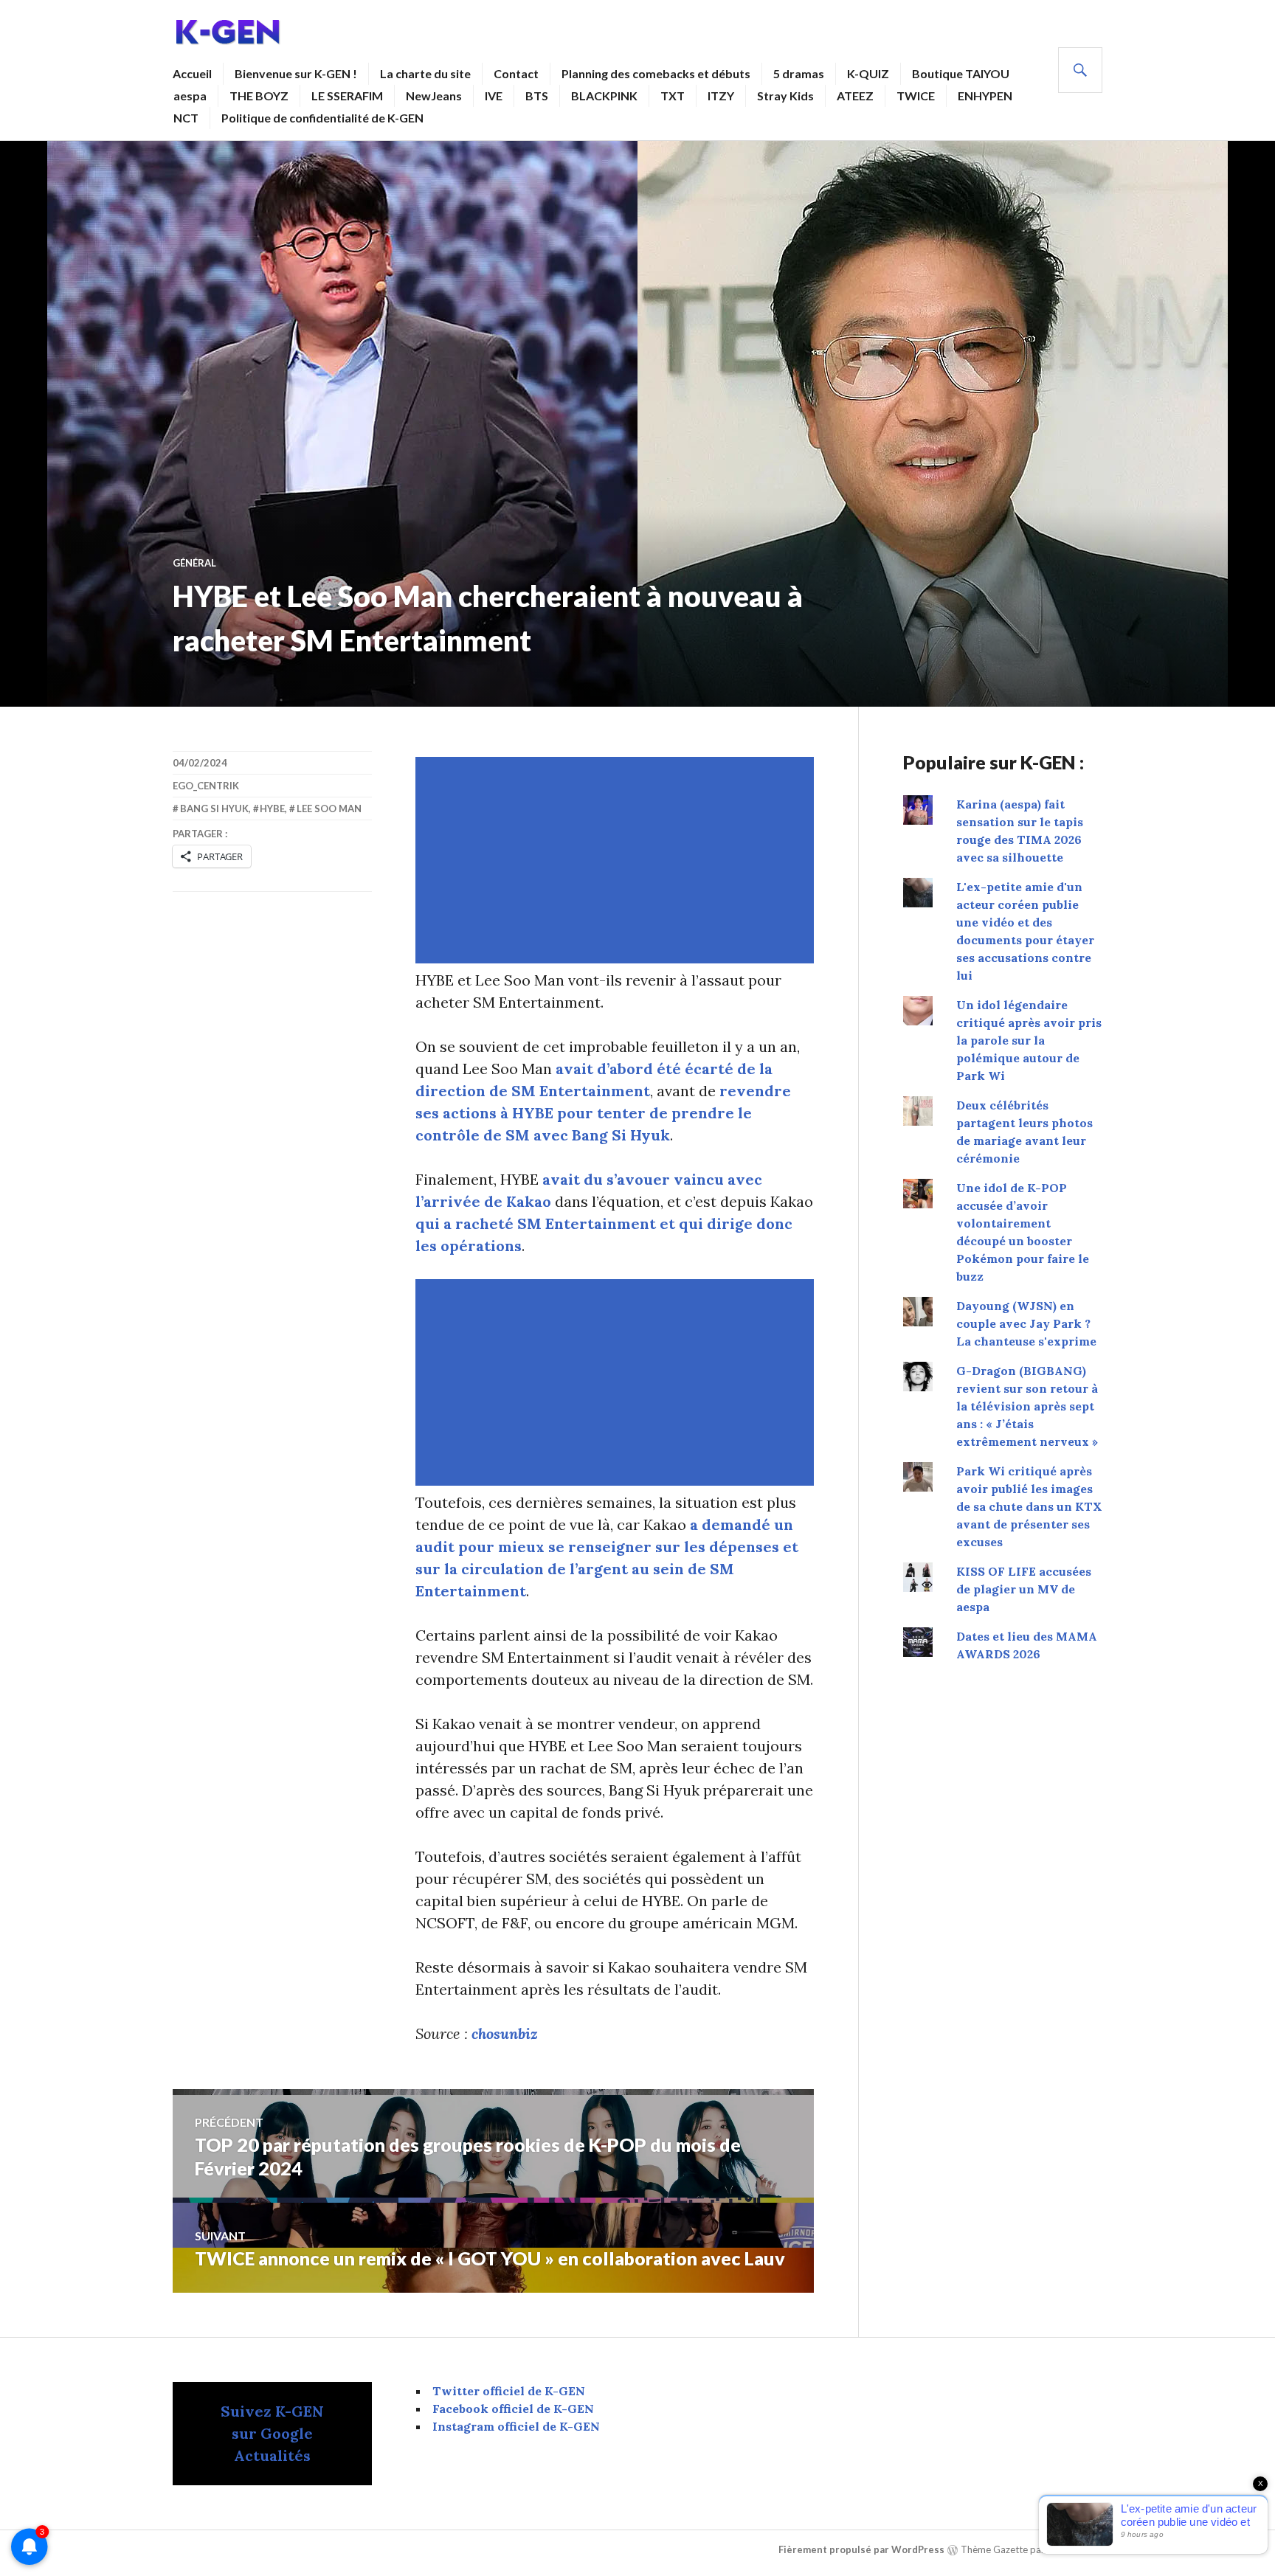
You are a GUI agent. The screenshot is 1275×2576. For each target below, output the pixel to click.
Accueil (192, 73)
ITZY (721, 96)
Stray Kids (785, 96)
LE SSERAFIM (347, 96)
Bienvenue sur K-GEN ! (296, 73)
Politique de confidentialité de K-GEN (322, 118)
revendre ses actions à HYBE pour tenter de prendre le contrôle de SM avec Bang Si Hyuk (603, 1113)
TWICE (916, 96)
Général (194, 563)
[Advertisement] (618, 860)
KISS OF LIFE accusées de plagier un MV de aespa (1024, 1589)
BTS (537, 96)
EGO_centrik (206, 786)
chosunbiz (505, 2033)
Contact (516, 73)
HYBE (272, 809)
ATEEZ (855, 96)
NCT (186, 118)
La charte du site (425, 73)
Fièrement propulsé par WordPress (861, 2549)
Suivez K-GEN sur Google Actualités (272, 2433)
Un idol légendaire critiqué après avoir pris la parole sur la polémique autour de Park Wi (1029, 1040)
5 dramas (799, 73)
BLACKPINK (604, 96)
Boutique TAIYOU (961, 73)
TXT (673, 96)
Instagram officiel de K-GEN (516, 2426)
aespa (190, 96)
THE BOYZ (259, 96)
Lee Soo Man (329, 809)
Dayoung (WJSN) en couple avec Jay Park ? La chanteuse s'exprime (1026, 1323)
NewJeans (434, 96)
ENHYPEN (985, 96)
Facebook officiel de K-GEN (513, 2409)
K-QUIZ (868, 73)
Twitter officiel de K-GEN (509, 2391)
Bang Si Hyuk (214, 809)
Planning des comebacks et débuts (656, 73)
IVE (494, 96)
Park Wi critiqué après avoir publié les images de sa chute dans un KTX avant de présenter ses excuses (1029, 1506)
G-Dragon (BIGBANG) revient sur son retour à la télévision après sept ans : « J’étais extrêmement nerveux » (1027, 1406)
